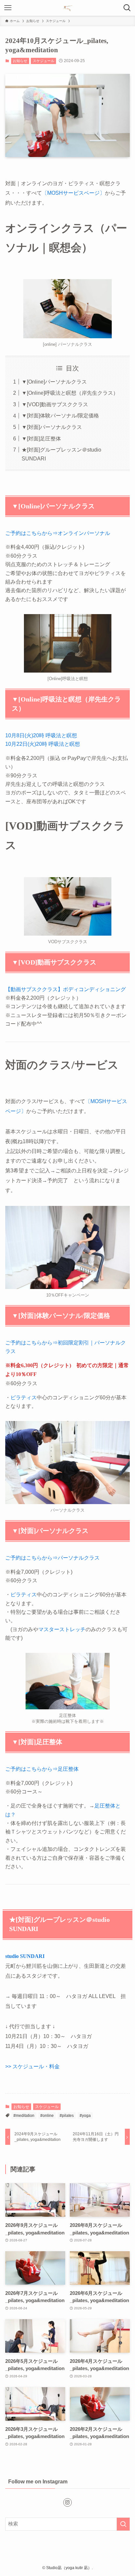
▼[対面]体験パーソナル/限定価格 (60, 415)
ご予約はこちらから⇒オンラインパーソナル (58, 533)
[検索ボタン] (127, 8)
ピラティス (24, 1397)
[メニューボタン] (8, 8)
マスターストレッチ (62, 1629)
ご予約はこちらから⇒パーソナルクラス (52, 1558)
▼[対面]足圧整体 (41, 438)
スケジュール (44, 61)
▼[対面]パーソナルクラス (52, 427)
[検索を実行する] (123, 2524)
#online (47, 2116)
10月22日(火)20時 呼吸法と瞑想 (43, 744)
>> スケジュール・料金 (32, 2066)
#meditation (24, 2116)
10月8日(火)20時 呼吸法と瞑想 (41, 735)
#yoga (85, 2116)
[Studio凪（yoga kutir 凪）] (67, 8)
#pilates (67, 2116)
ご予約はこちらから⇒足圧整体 (42, 1769)
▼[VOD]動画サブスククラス (55, 404)
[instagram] (67, 2502)
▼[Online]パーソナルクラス (54, 382)
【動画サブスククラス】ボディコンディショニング (66, 989)
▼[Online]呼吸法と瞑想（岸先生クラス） (70, 393)
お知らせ (20, 61)
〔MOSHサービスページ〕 (73, 193)
